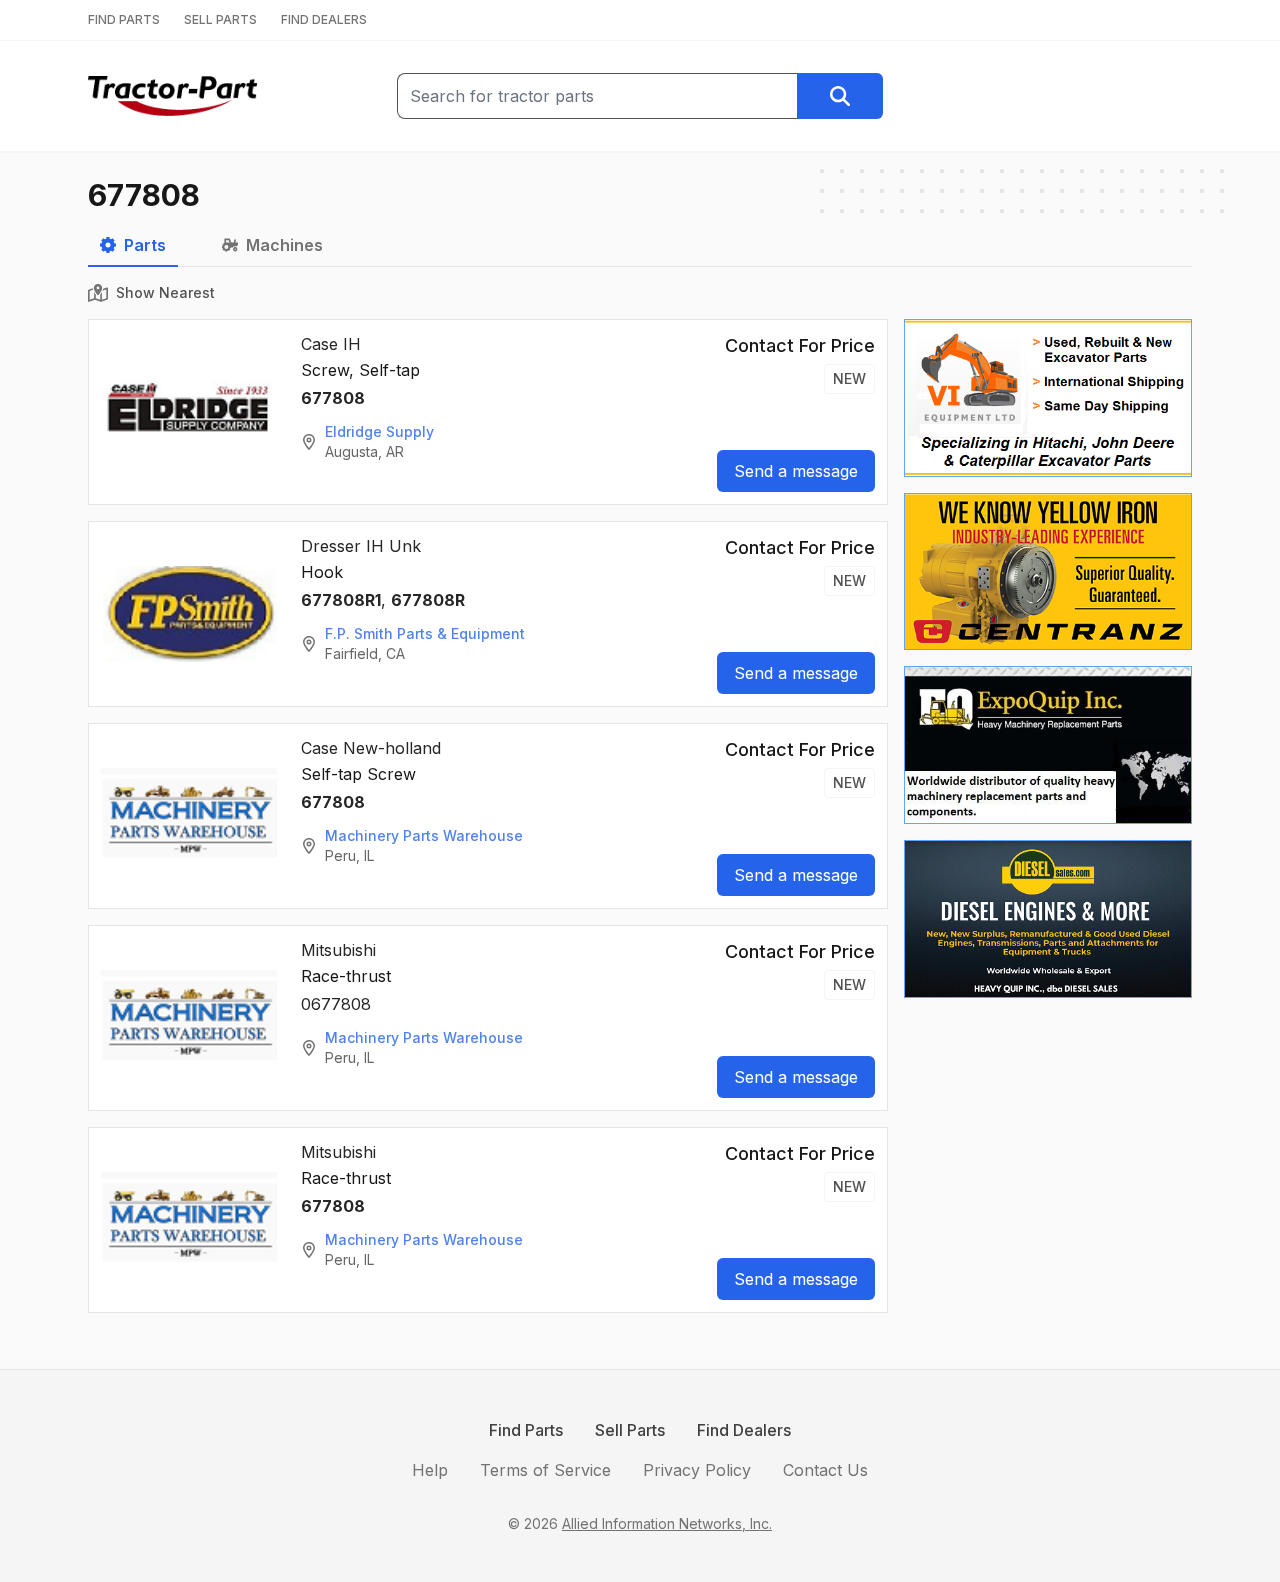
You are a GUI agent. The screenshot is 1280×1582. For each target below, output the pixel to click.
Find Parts (526, 1430)
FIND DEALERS (324, 19)
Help (430, 1470)
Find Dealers (744, 1430)
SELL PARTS (220, 19)
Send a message (796, 471)
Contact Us (825, 1470)
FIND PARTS (124, 19)
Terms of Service (545, 1470)
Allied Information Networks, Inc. (667, 1523)
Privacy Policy (697, 1470)
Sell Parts (630, 1430)
